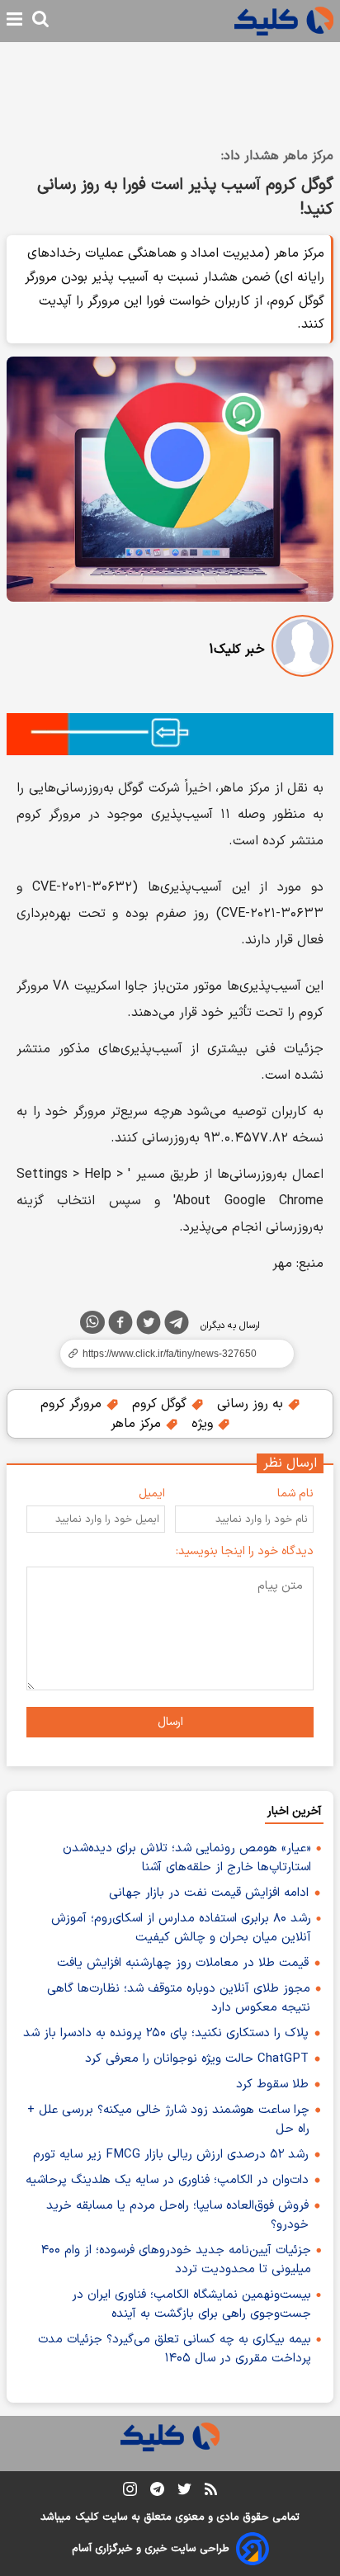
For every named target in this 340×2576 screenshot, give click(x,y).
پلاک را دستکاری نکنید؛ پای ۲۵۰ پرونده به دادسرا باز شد (166, 2033)
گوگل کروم (161, 1404)
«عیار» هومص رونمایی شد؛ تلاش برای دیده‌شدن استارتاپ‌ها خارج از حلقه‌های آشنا (187, 1858)
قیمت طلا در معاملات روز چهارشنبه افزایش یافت (183, 1963)
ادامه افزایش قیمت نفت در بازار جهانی (209, 1893)
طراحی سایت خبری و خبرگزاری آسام (151, 2549)
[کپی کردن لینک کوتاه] (170, 1354)
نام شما (295, 1494)
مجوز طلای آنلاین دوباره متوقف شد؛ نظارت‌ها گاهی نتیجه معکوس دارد (179, 1998)
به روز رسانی (252, 1404)
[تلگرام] (177, 1326)
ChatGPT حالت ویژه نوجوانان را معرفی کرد (197, 2059)
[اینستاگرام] (130, 2492)
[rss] (211, 2492)
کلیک (87, 2517)
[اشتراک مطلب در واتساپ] (92, 1322)
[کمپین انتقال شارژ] (170, 734)
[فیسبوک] (120, 1326)
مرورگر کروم (73, 1404)
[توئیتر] (149, 1326)
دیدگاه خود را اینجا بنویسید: (245, 1551)
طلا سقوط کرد (272, 2084)
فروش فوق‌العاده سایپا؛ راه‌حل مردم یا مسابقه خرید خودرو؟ (177, 2215)
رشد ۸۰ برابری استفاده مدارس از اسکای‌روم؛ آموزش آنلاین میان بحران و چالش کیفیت (181, 1928)
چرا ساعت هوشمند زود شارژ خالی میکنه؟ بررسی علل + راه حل (168, 2120)
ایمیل (152, 1494)
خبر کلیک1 (237, 650)
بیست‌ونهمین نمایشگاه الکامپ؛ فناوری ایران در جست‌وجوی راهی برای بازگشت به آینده (191, 2304)
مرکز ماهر (138, 1424)
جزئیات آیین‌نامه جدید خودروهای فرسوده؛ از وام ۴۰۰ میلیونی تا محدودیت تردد (176, 2260)
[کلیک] (284, 21)
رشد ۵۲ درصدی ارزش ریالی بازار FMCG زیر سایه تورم (171, 2155)
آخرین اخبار (294, 1811)
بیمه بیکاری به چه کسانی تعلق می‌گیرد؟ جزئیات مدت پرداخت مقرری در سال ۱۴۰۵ (175, 2349)
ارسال (170, 1722)
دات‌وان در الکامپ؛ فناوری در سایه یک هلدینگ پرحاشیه (167, 2180)
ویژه (204, 1424)
